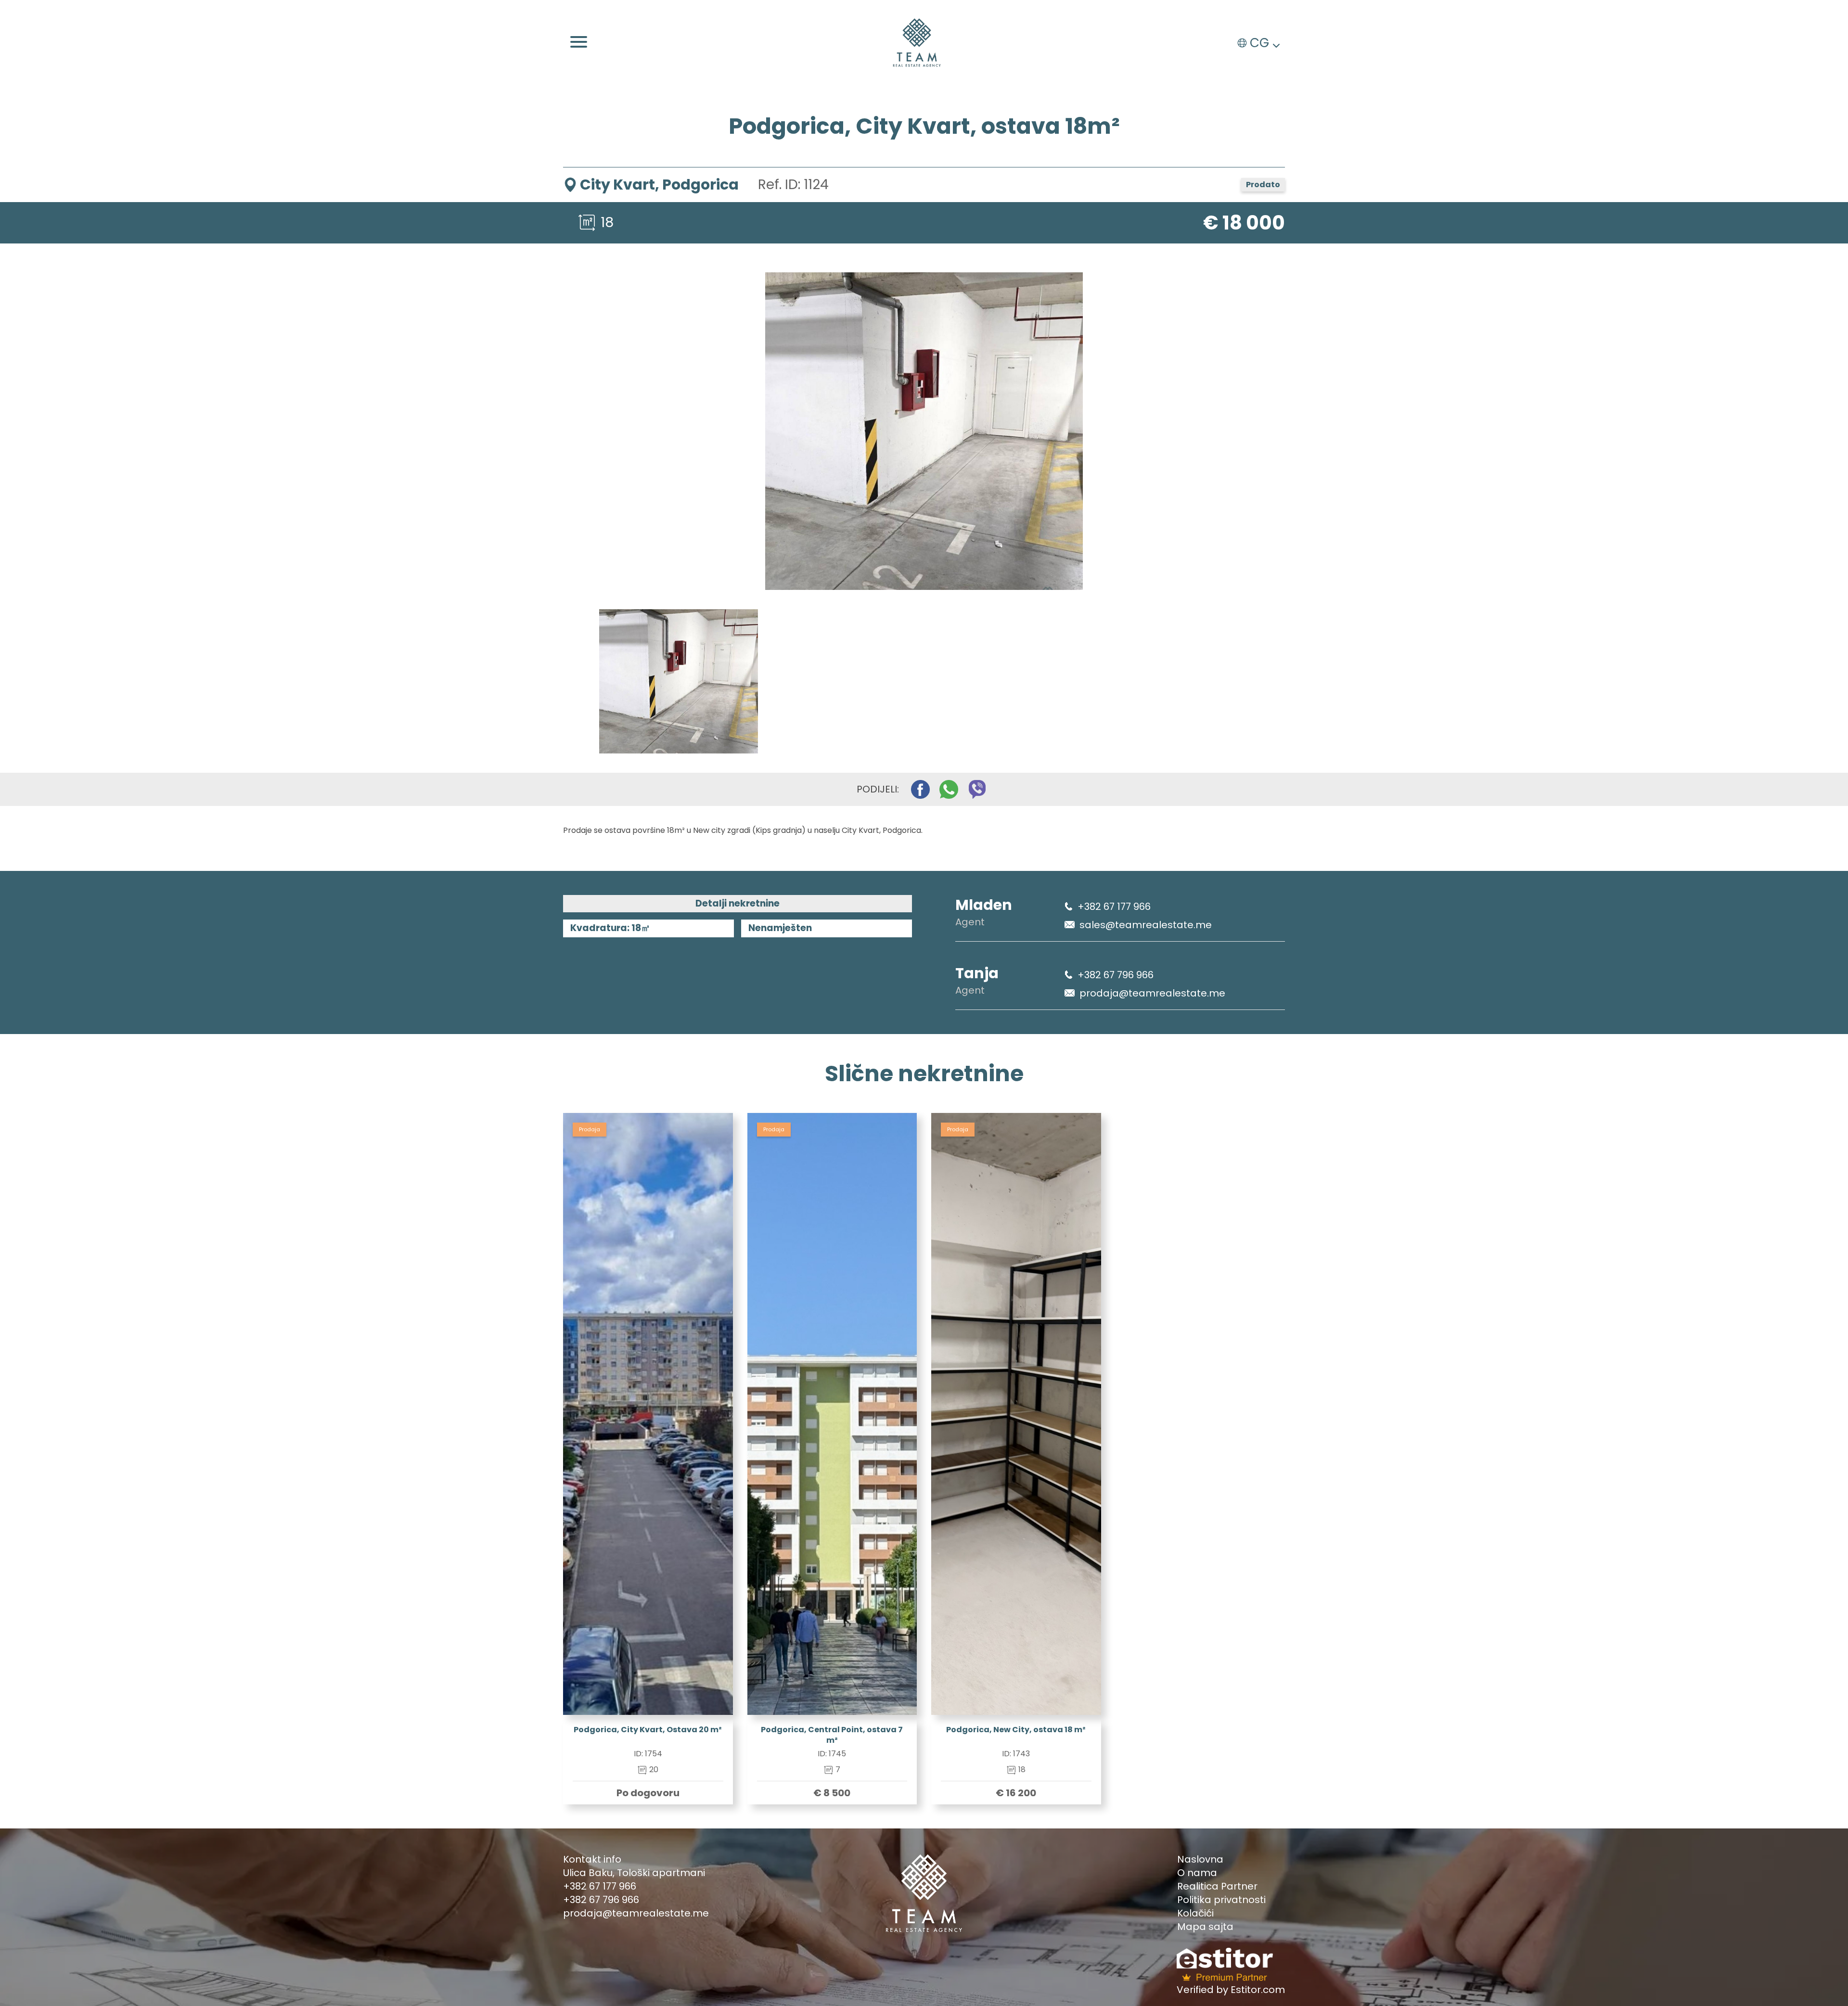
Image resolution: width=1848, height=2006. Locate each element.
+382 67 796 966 (1116, 975)
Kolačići (1195, 1913)
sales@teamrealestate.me (1146, 925)
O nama (1197, 1873)
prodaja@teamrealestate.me (1152, 993)
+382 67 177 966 (1114, 907)
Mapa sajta (1205, 1927)
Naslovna (1200, 1859)
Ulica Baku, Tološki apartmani (634, 1873)
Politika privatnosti (1221, 1900)
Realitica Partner (1217, 1886)
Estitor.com (1258, 1990)
